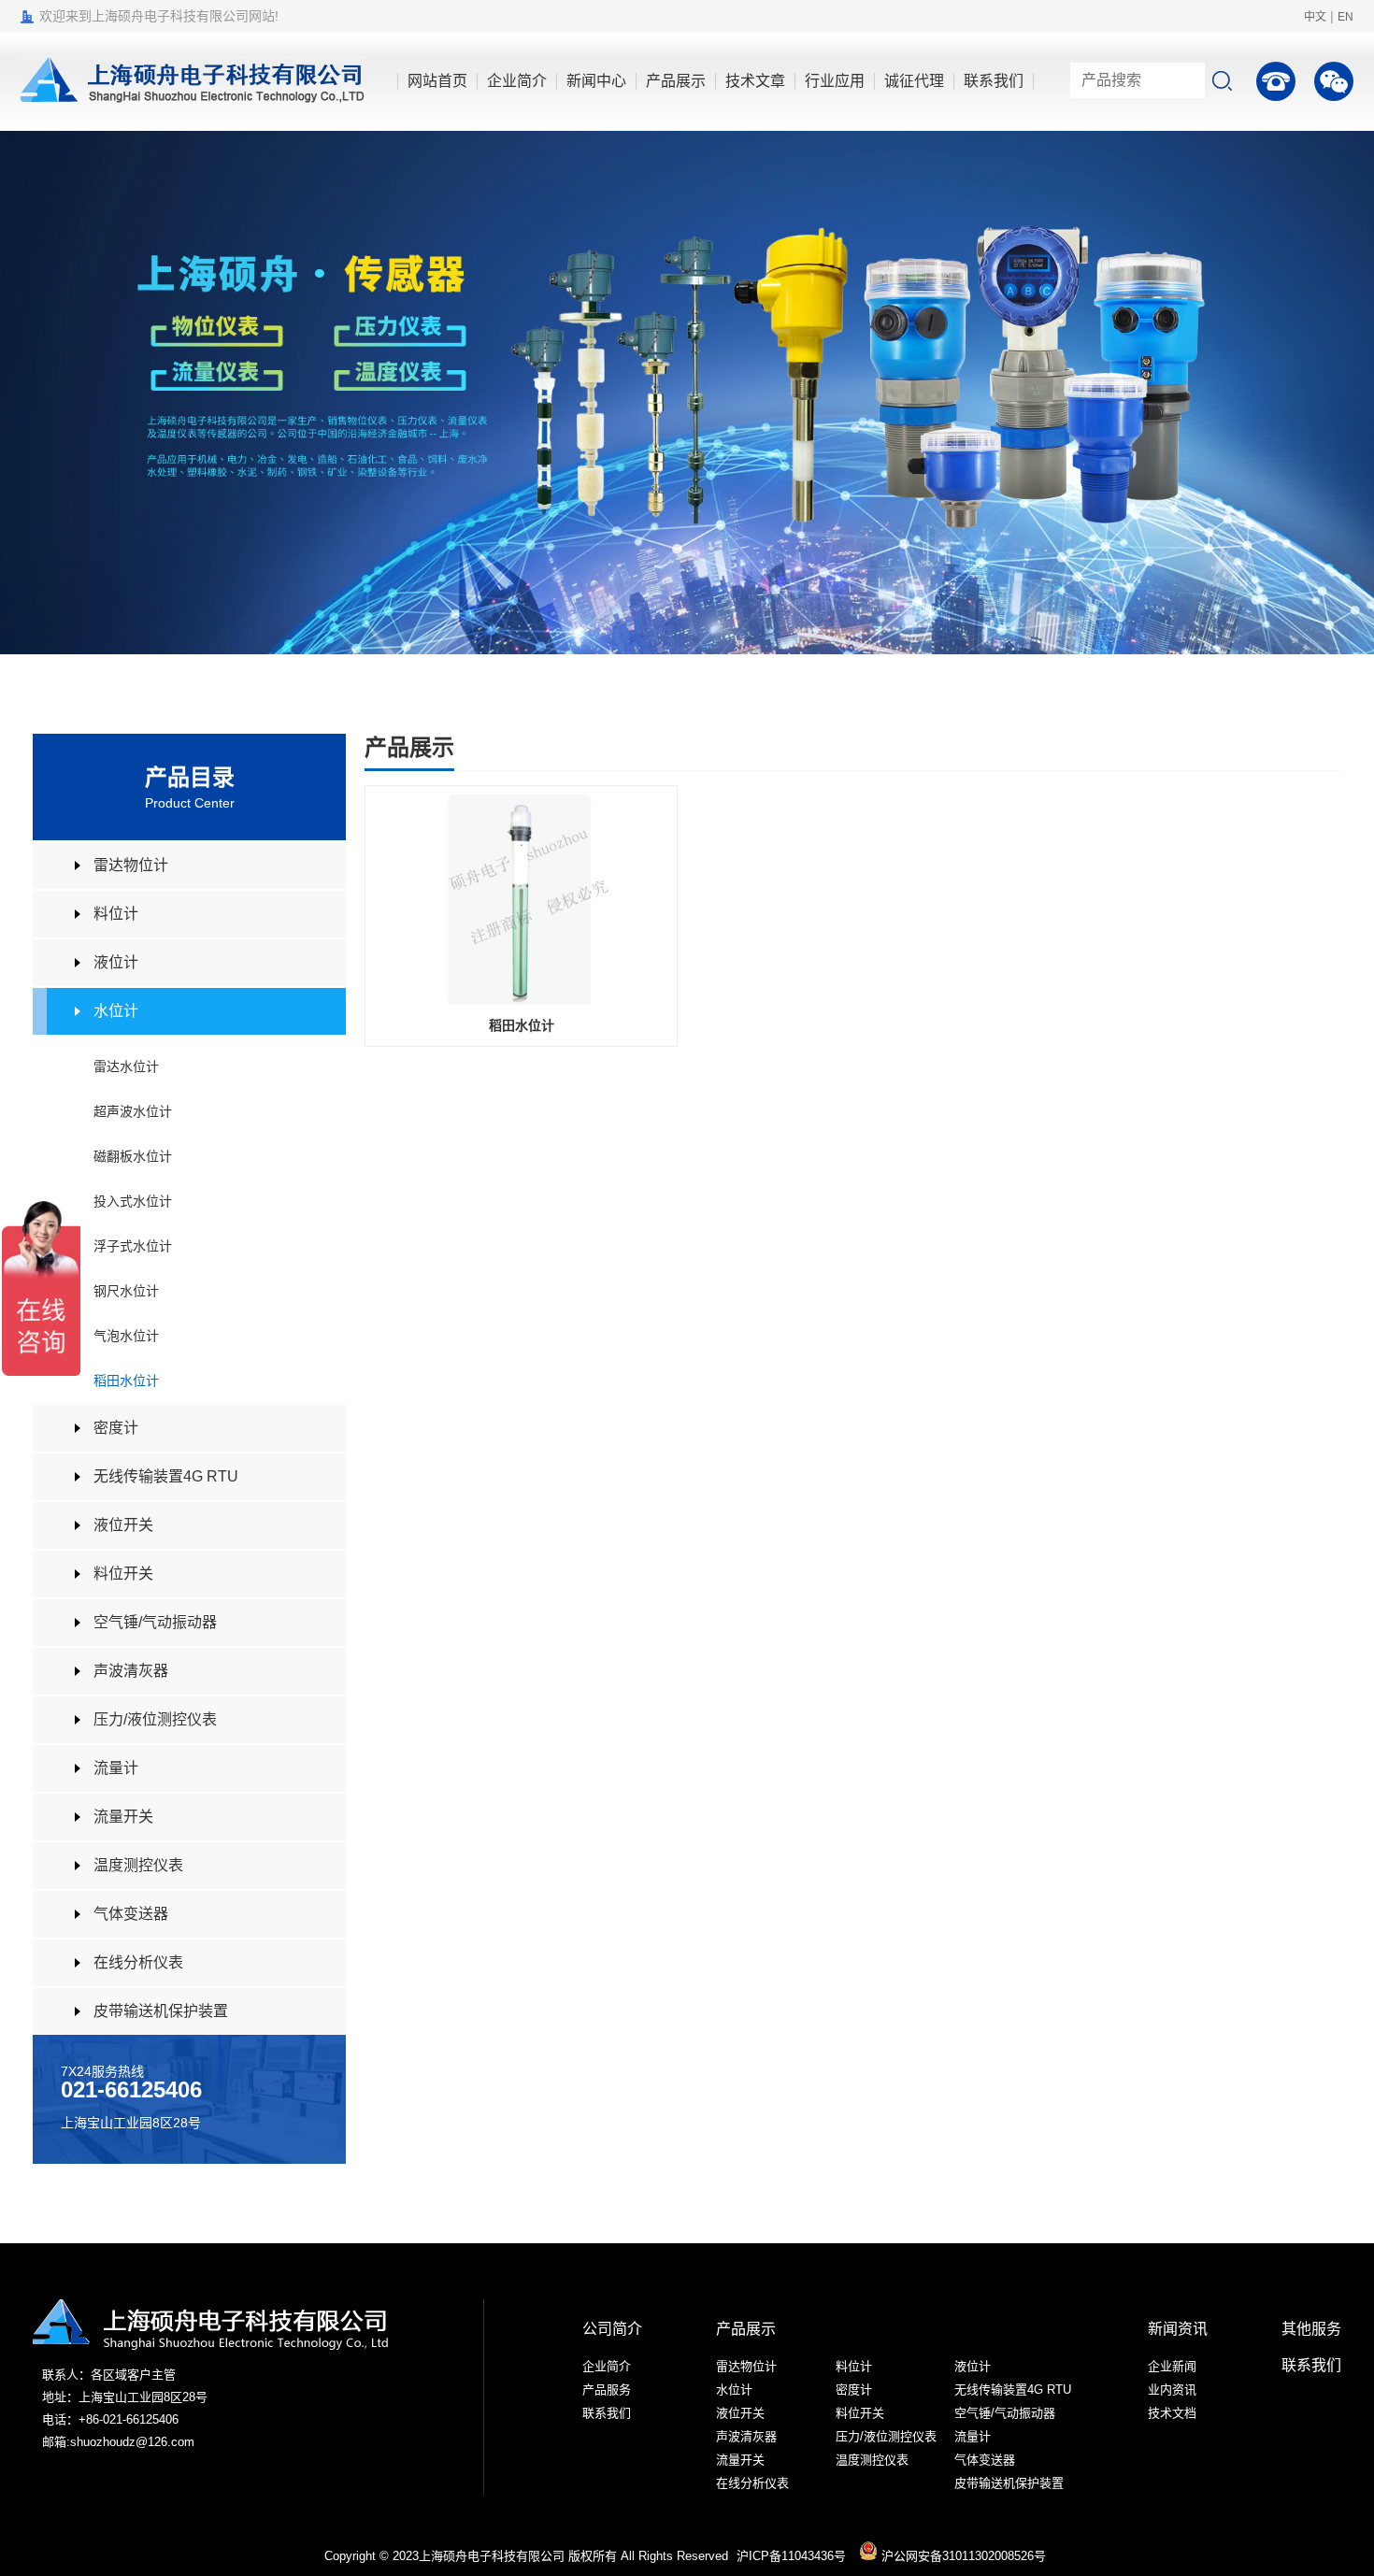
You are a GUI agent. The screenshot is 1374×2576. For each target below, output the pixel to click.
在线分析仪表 (138, 1962)
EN (1345, 17)
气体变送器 (131, 1914)
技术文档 (1172, 2413)
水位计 (116, 1011)
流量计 (116, 1768)
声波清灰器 (131, 1671)
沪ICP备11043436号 (791, 2556)
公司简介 (612, 2329)
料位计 (116, 914)
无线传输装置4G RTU (166, 1476)
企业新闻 (1172, 2366)
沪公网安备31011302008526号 (962, 2556)
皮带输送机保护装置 (161, 2011)
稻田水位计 (126, 1381)
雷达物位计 (131, 865)
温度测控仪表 (138, 1865)
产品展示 (746, 2329)
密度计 (116, 1428)
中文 (1315, 17)
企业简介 (607, 2366)
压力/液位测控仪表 (155, 1719)
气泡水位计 (126, 1336)
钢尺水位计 (126, 1291)
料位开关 (123, 1574)
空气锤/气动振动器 (155, 1622)
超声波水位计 (133, 1111)
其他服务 (1311, 2329)
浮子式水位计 (133, 1246)
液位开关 (123, 1525)
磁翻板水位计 (133, 1156)
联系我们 (607, 2413)
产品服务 (607, 2390)
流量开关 (123, 1817)
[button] (1337, 393)
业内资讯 (1172, 2390)
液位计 (116, 962)
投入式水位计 (133, 1201)
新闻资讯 (1178, 2329)
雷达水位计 (126, 1066)
